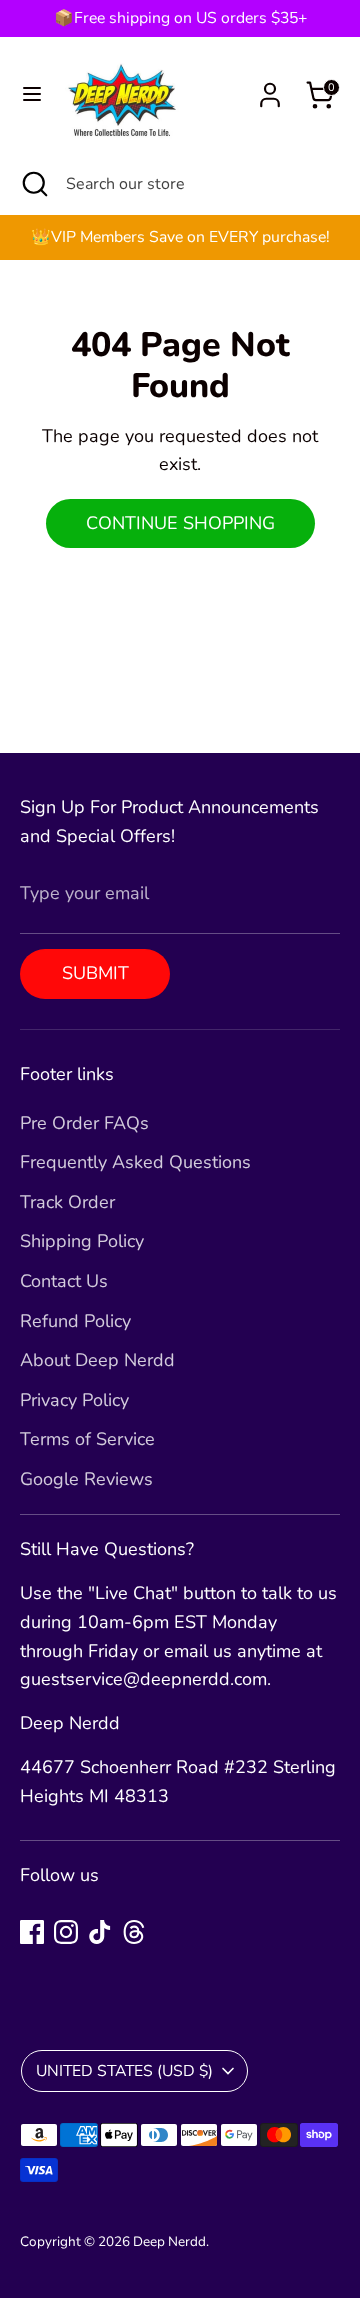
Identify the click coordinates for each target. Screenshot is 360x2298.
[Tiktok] (100, 1932)
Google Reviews (86, 1479)
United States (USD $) (124, 2071)
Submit (95, 973)
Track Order (67, 1202)
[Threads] (134, 1932)
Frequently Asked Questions (135, 1162)
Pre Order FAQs (84, 1123)
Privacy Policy (74, 1400)
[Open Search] (33, 184)
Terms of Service (87, 1439)
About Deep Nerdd (97, 1360)
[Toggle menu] (32, 94)
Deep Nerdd (169, 2241)
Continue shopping (180, 523)
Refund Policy (75, 1321)
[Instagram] (66, 1932)
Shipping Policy (82, 1241)
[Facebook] (32, 1932)
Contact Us (64, 1281)
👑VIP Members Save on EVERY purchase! (180, 237)
